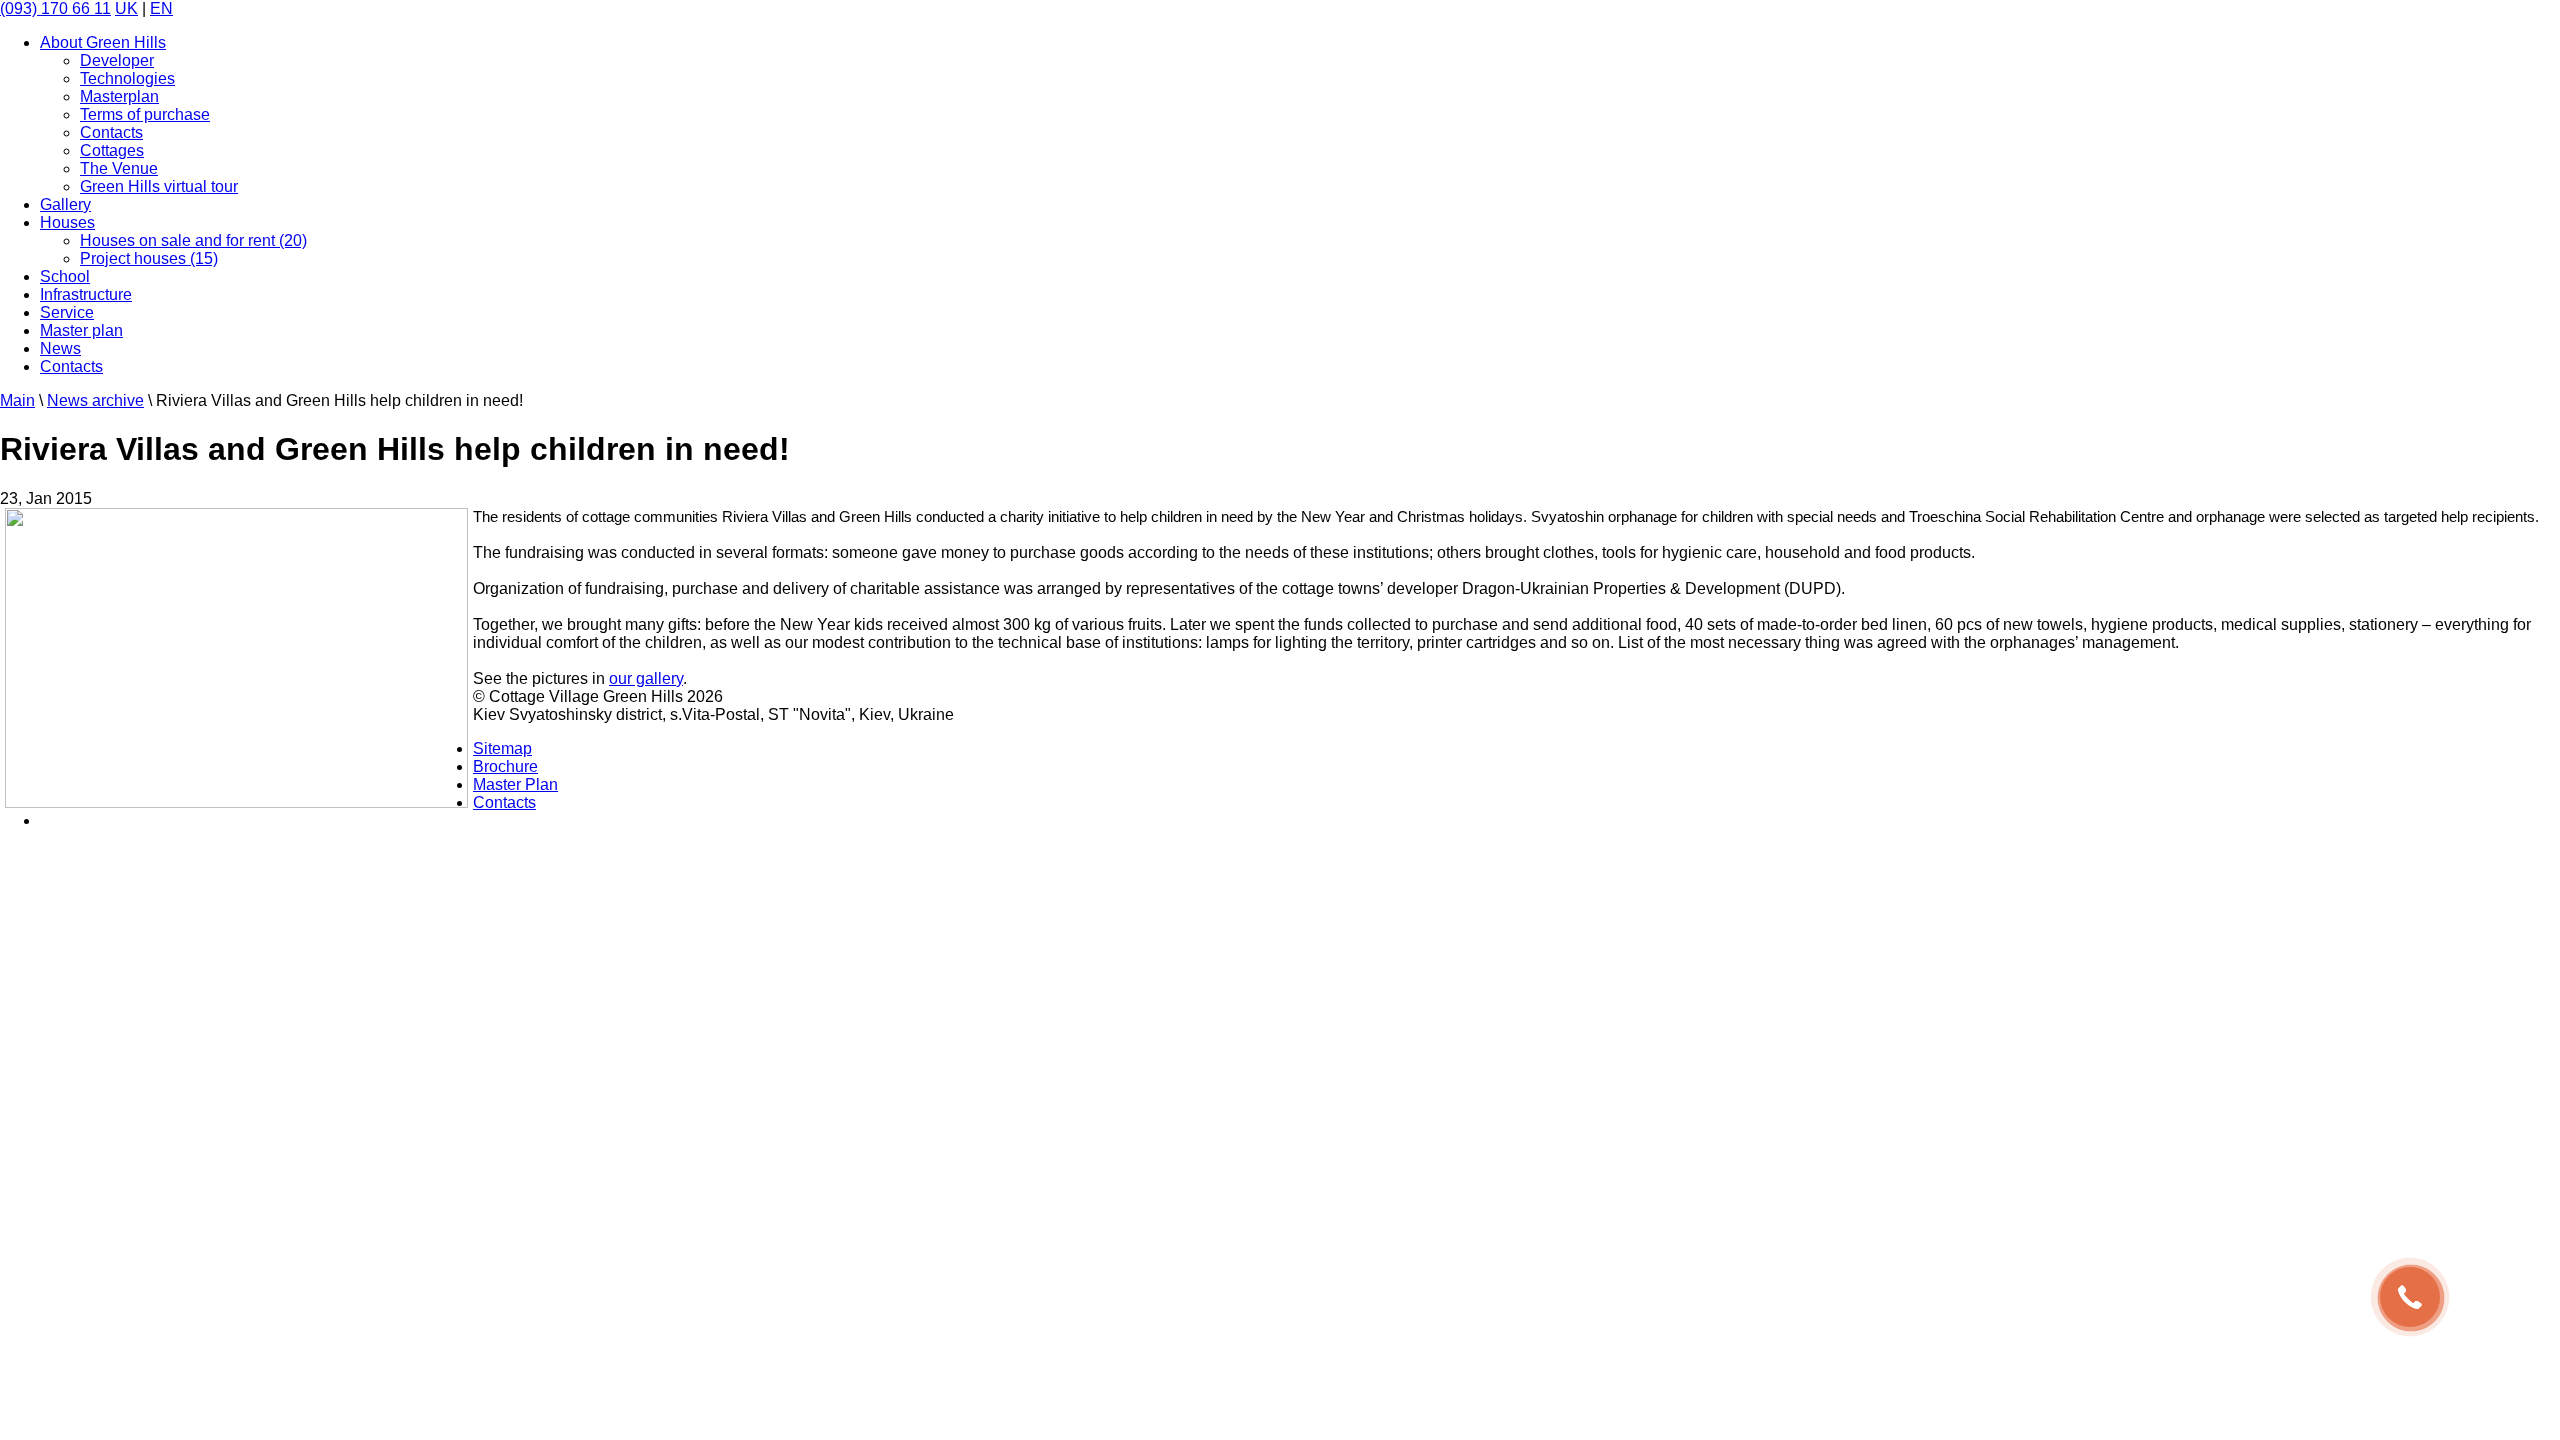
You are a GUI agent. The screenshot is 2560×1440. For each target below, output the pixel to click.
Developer (117, 60)
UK (126, 8)
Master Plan (515, 784)
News (60, 348)
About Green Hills (103, 42)
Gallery (65, 204)
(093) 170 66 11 (55, 8)
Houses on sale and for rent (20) (193, 240)
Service (67, 312)
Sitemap (502, 748)
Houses (67, 222)
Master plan (81, 330)
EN (161, 8)
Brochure (505, 766)
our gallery (646, 678)
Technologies (127, 78)
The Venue (119, 168)
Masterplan (119, 96)
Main (17, 400)
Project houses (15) (149, 258)
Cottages (112, 150)
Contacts (111, 132)
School (65, 276)
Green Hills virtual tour (159, 186)
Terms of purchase (145, 114)
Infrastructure (86, 294)
